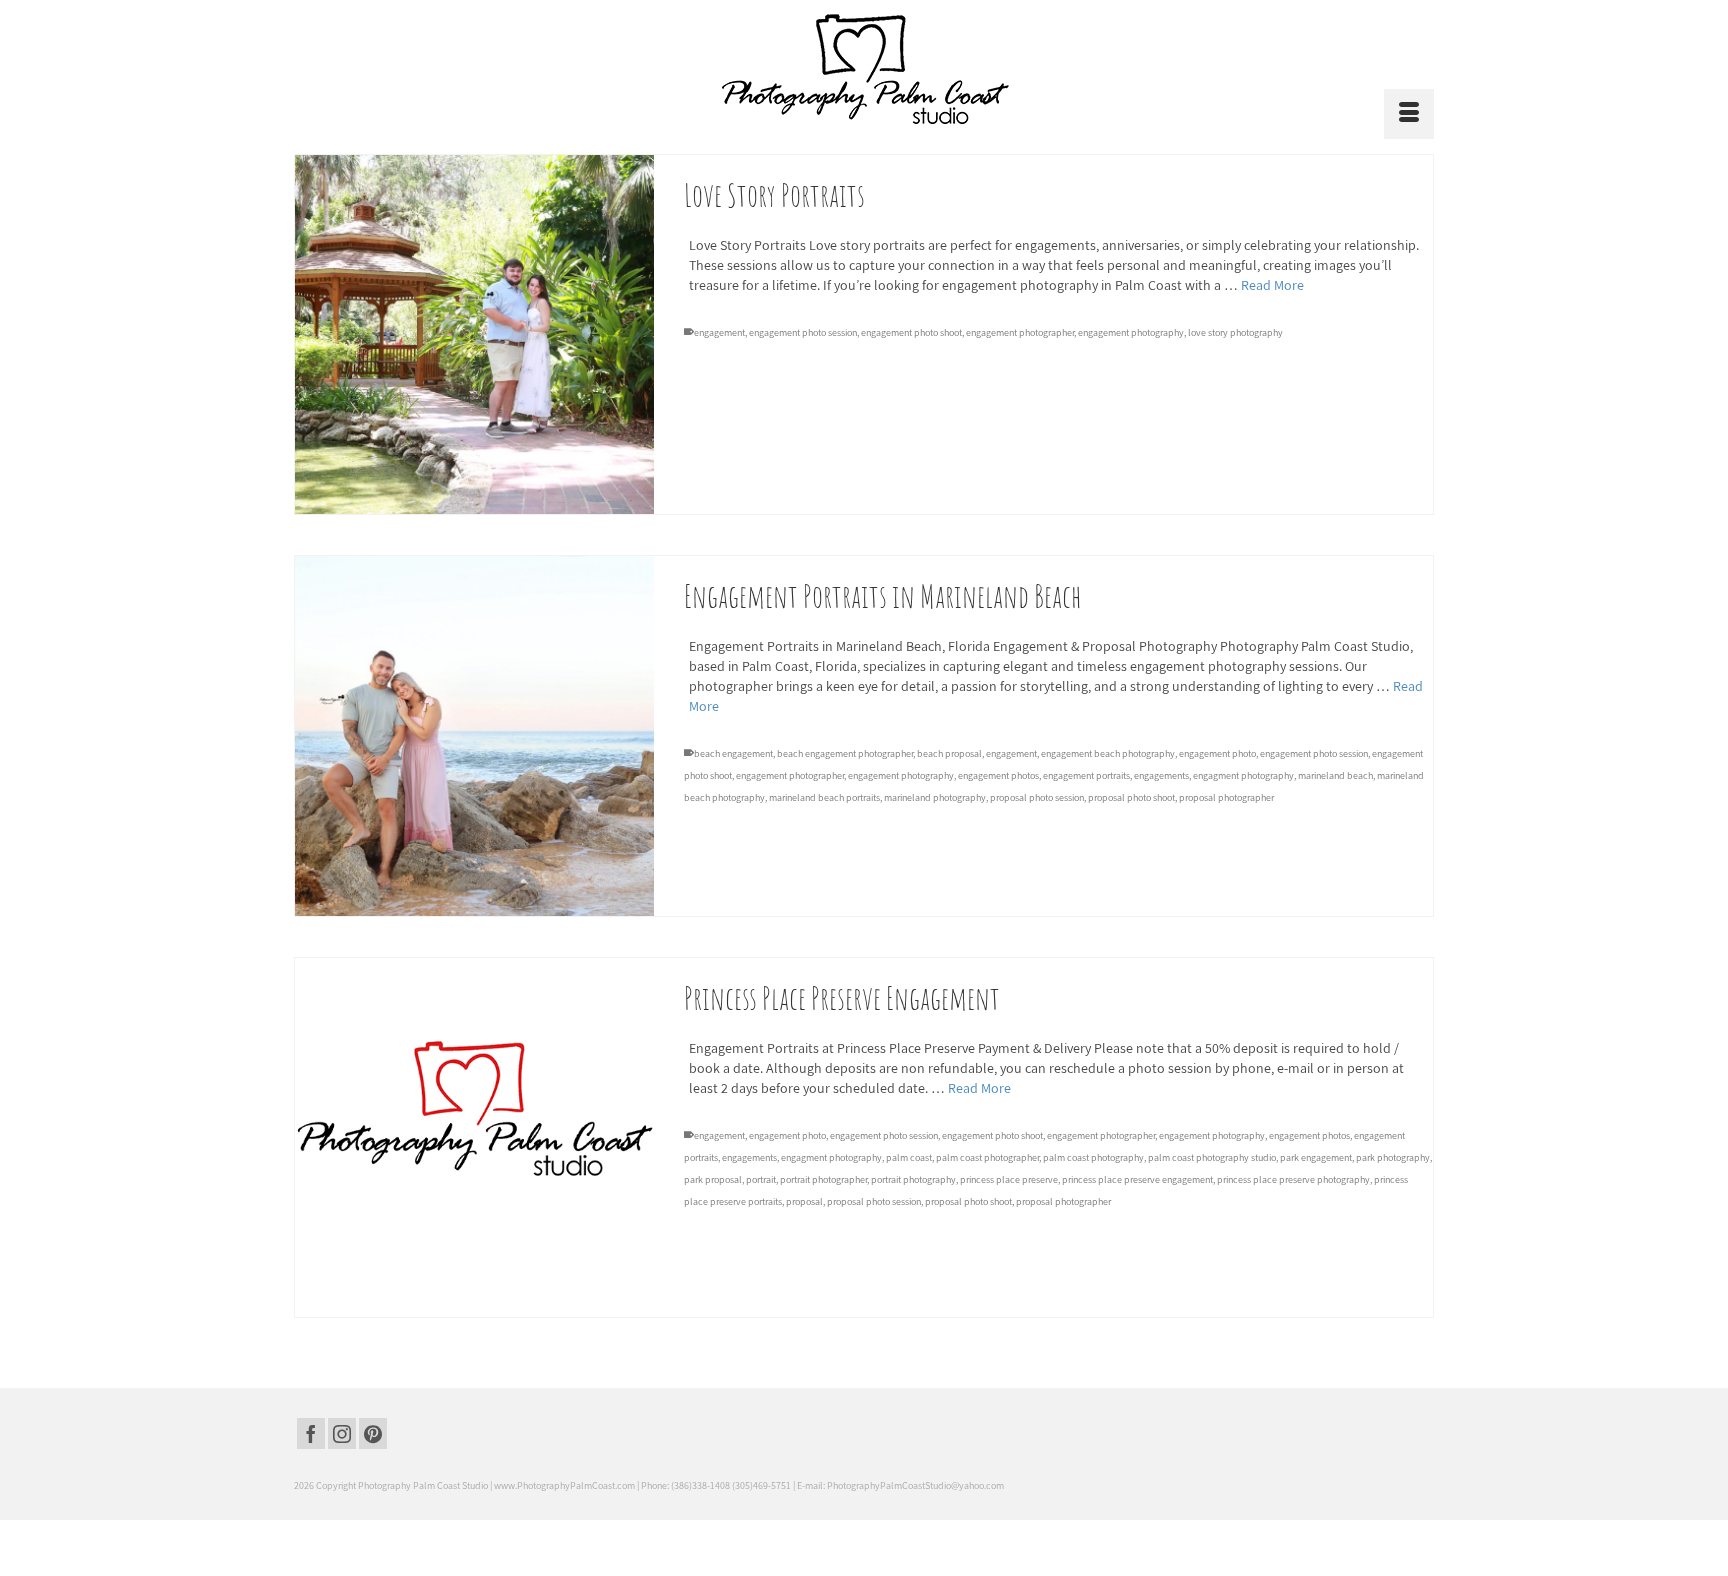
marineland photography (935, 797)
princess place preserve (1009, 1179)
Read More (1272, 285)
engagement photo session (803, 332)
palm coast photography (1093, 1157)
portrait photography (913, 1179)
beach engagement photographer (845, 753)
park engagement (1316, 1157)
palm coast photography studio (1212, 1157)
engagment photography (1243, 775)
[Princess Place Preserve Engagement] (474, 1137)
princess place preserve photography (1293, 1179)
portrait (761, 1179)
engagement (719, 332)
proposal (804, 1201)
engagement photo (1217, 753)
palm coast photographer (987, 1157)
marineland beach (1335, 775)
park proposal (713, 1179)
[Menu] (1409, 114)
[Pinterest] (373, 1434)
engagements (1161, 775)
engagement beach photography (1108, 753)
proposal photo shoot (1131, 797)
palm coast (909, 1157)
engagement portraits (1086, 775)
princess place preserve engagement (1137, 1179)
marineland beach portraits (824, 797)
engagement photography (1131, 332)
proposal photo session (1037, 797)
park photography (1393, 1157)
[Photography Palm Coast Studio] (864, 69)
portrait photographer (823, 1179)
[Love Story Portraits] (474, 334)
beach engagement (733, 753)
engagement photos (998, 775)
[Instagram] (342, 1434)
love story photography (1235, 332)
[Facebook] (311, 1434)
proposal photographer (1226, 797)
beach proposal (949, 753)
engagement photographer (1020, 332)
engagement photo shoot (911, 332)
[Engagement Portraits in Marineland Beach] (474, 735)
